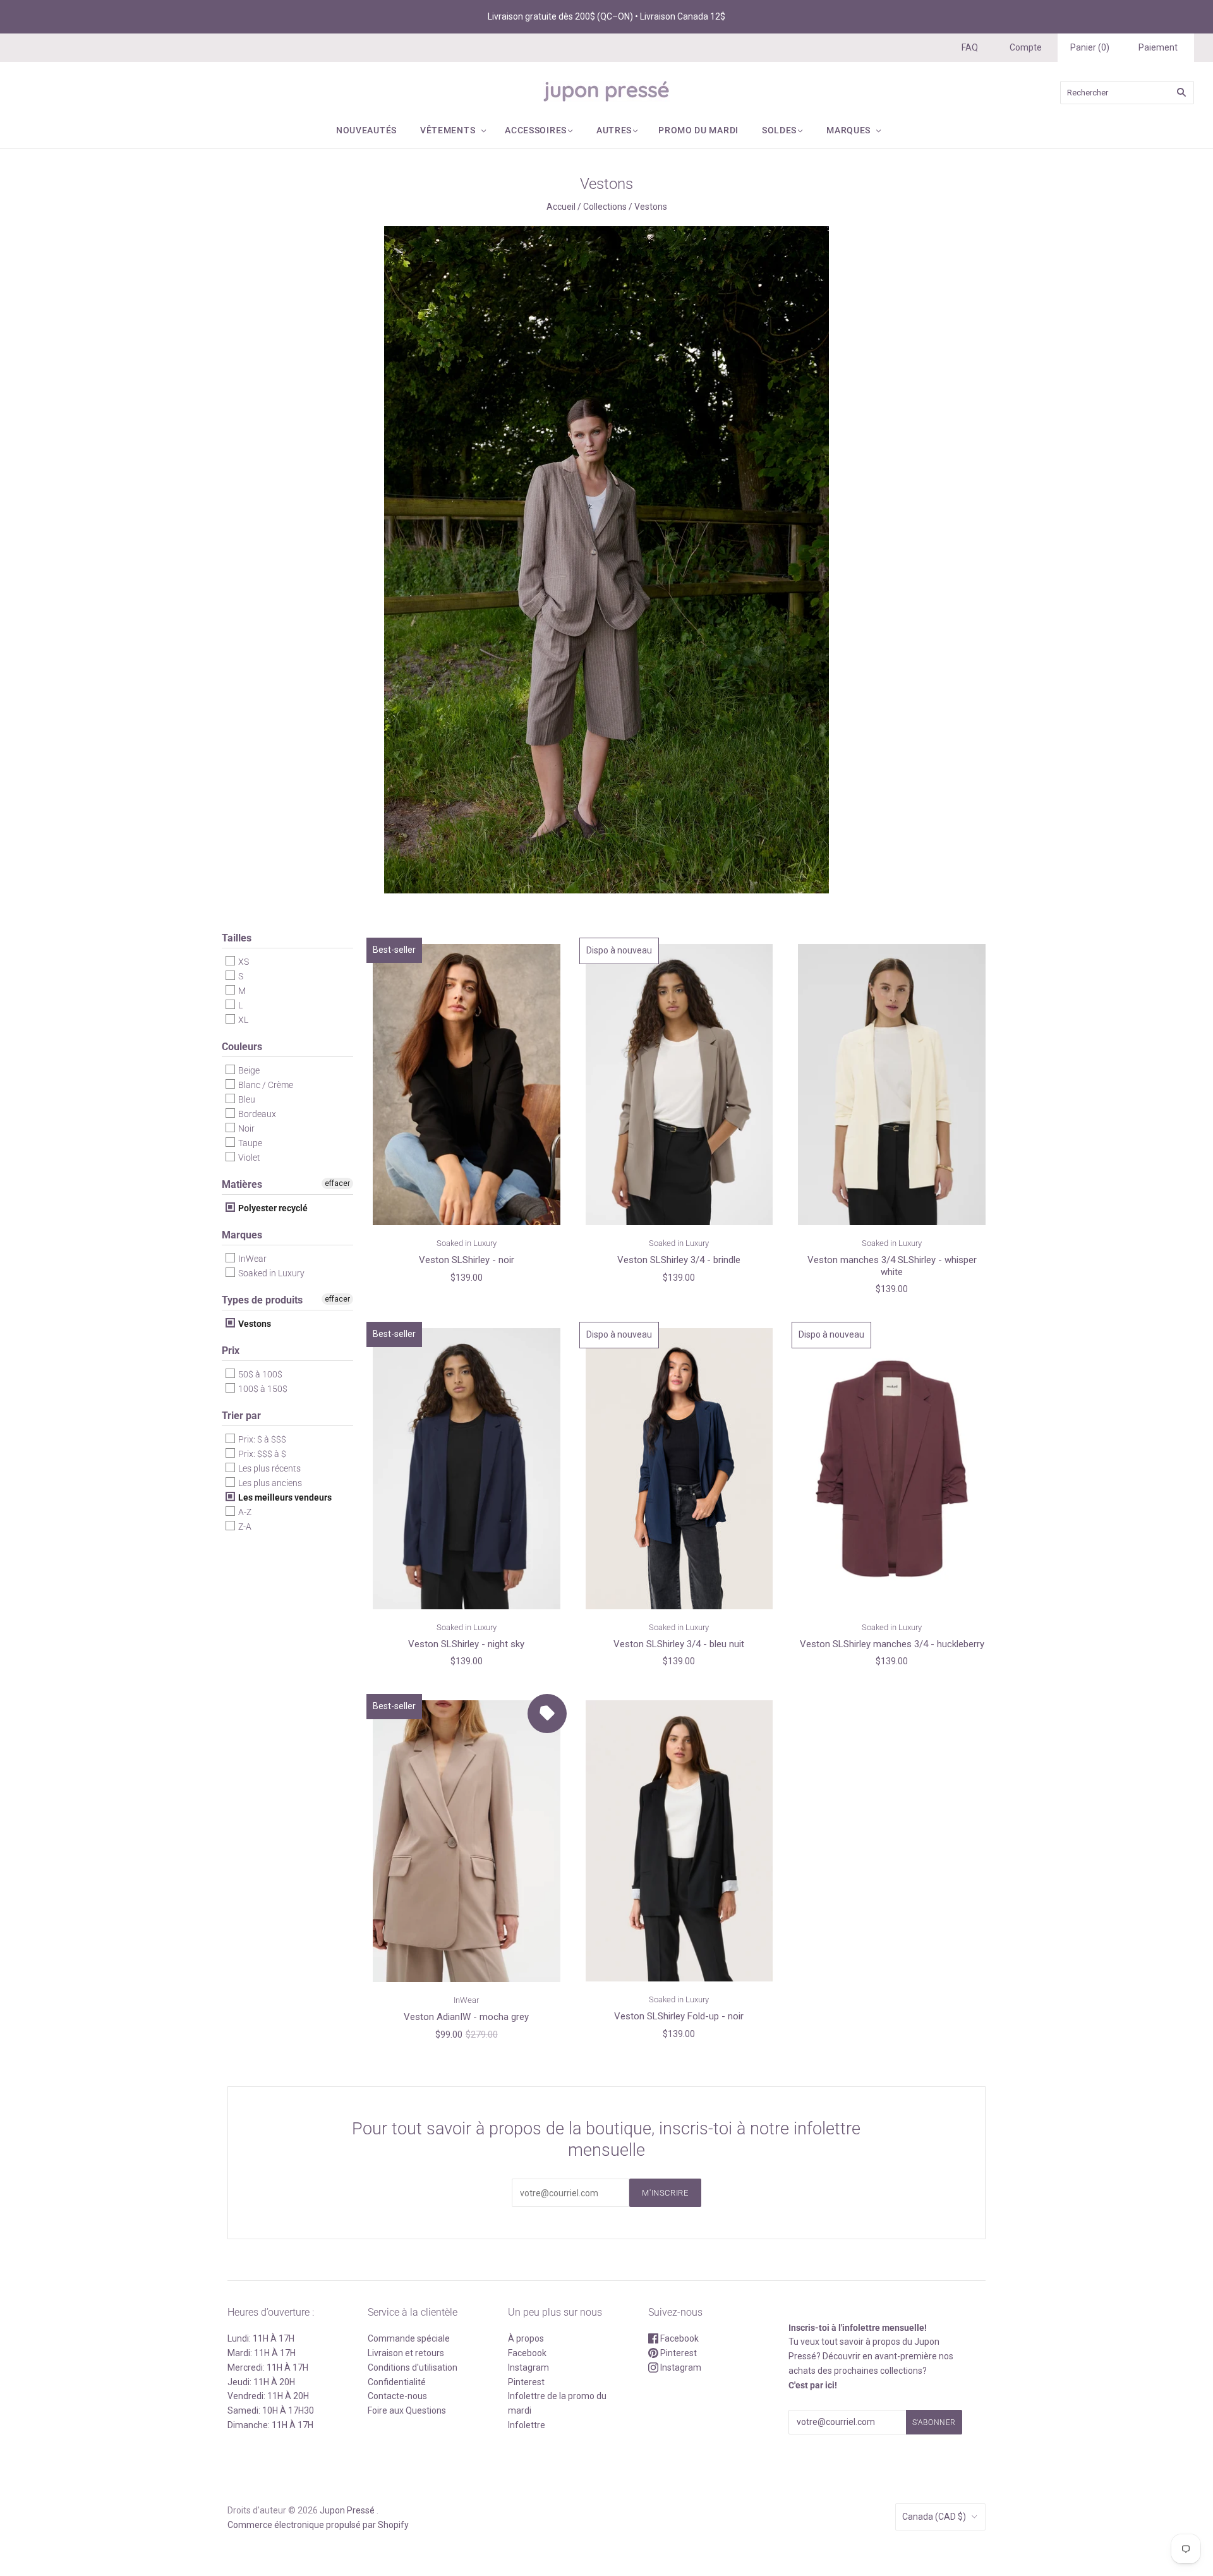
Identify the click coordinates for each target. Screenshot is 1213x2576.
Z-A (244, 1527)
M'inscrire (665, 2193)
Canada (934, 2517)
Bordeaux (256, 1114)
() (1090, 47)
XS (243, 962)
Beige (248, 1070)
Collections (605, 207)
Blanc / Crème (265, 1085)
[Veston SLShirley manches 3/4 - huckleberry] (892, 1468)
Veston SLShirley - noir (467, 1260)
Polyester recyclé (272, 1208)
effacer (337, 1183)
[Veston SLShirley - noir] (467, 1084)
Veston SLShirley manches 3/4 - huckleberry (892, 1644)
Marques (848, 130)
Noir (245, 1128)
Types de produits (262, 1300)
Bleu (246, 1099)
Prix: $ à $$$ (261, 1439)
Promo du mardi (698, 130)
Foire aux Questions (407, 2410)
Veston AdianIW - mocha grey (466, 2017)
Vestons (254, 1324)
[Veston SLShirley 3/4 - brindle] (679, 1084)
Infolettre (527, 2425)
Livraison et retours (406, 2353)
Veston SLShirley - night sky (466, 1644)
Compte (1026, 47)
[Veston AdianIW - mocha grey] (467, 1841)
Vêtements (448, 130)
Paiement (1158, 47)
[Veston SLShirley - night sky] (467, 1468)
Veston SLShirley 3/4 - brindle (679, 1260)
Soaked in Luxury (270, 1273)
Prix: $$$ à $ (261, 1454)
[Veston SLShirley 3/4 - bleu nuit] (679, 1468)
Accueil (561, 207)
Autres (614, 130)
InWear (251, 1259)
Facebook (527, 2353)
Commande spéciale (409, 2338)
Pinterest (526, 2382)
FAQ (970, 47)
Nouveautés (366, 130)
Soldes (779, 130)
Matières (242, 1184)
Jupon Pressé (347, 2510)
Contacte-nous (397, 2396)
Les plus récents (269, 1468)
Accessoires (536, 130)
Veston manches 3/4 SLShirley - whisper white (892, 1266)
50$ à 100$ (259, 1374)
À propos (526, 2338)
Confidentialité (397, 2382)
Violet (248, 1158)
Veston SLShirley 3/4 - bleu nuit (679, 1644)
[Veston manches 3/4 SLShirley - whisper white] (892, 1084)
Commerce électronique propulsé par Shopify (318, 2525)
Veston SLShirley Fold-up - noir (679, 2016)
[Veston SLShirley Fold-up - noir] (679, 1841)
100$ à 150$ (262, 1389)
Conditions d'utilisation (413, 2367)
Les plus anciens (269, 1483)
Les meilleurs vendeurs (284, 1497)
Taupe (249, 1143)
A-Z (244, 1512)
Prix (231, 1351)
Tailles (237, 938)
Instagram (528, 2367)
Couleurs (242, 1047)
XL (242, 1020)
